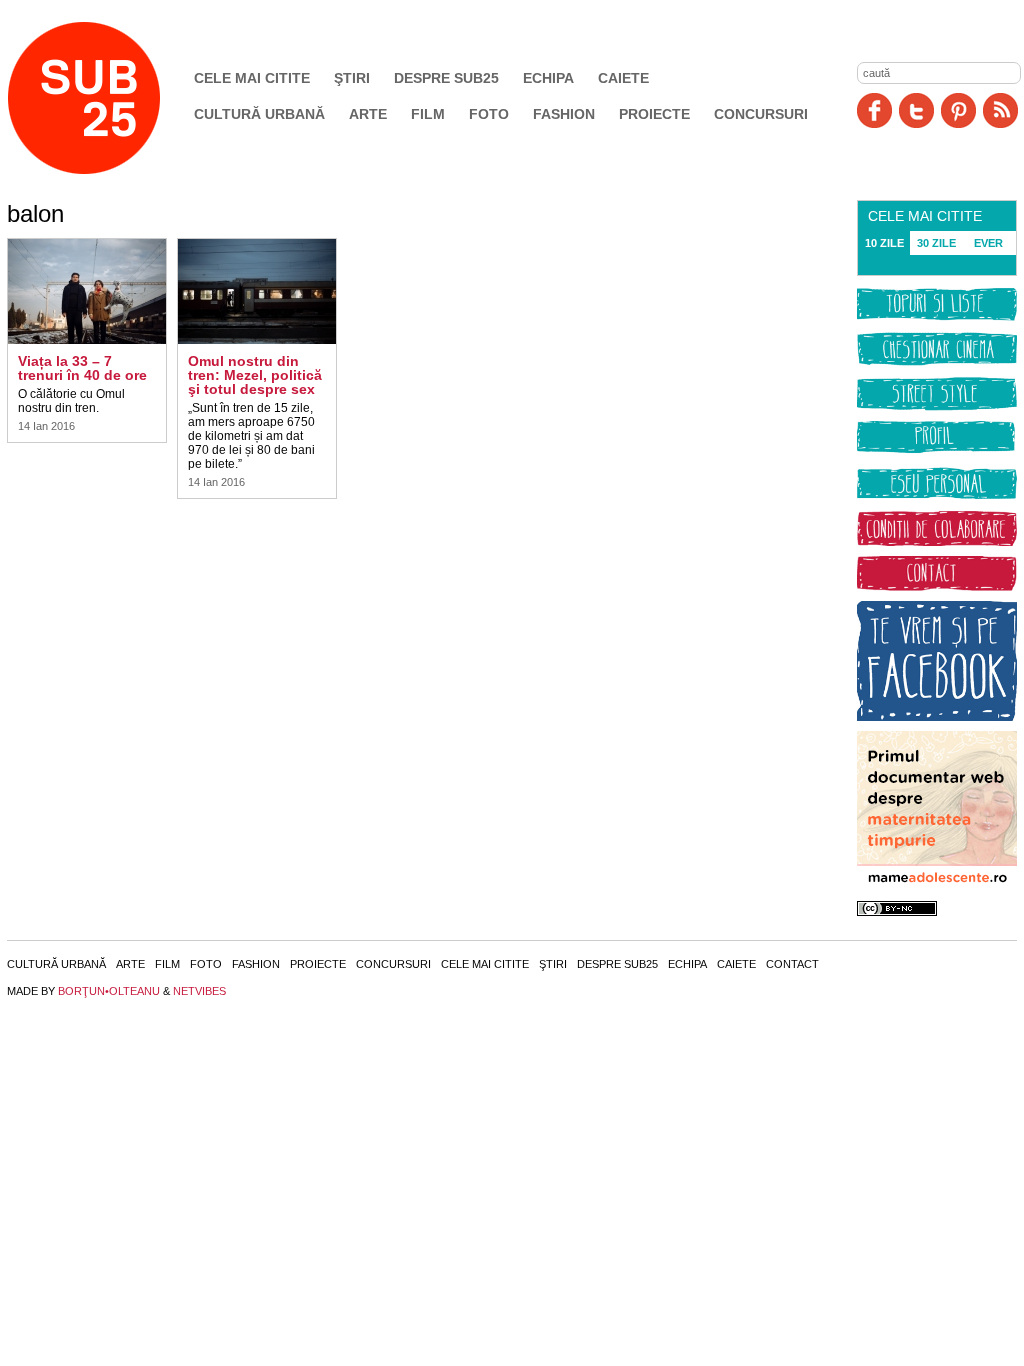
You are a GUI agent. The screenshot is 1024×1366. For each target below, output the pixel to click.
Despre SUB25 (446, 78)
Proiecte (654, 114)
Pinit (958, 110)
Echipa (548, 78)
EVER (988, 243)
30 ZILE (936, 243)
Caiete (623, 78)
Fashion (564, 114)
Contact (792, 964)
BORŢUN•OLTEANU (109, 991)
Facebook (874, 110)
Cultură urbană (259, 114)
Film (428, 114)
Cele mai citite (252, 78)
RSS (1000, 110)
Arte (368, 114)
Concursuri (761, 114)
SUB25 (107, 98)
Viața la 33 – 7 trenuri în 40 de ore (82, 368)
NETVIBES (199, 991)
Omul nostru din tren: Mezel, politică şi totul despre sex (255, 375)
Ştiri (352, 78)
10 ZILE (884, 243)
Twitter (916, 110)
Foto (489, 114)
